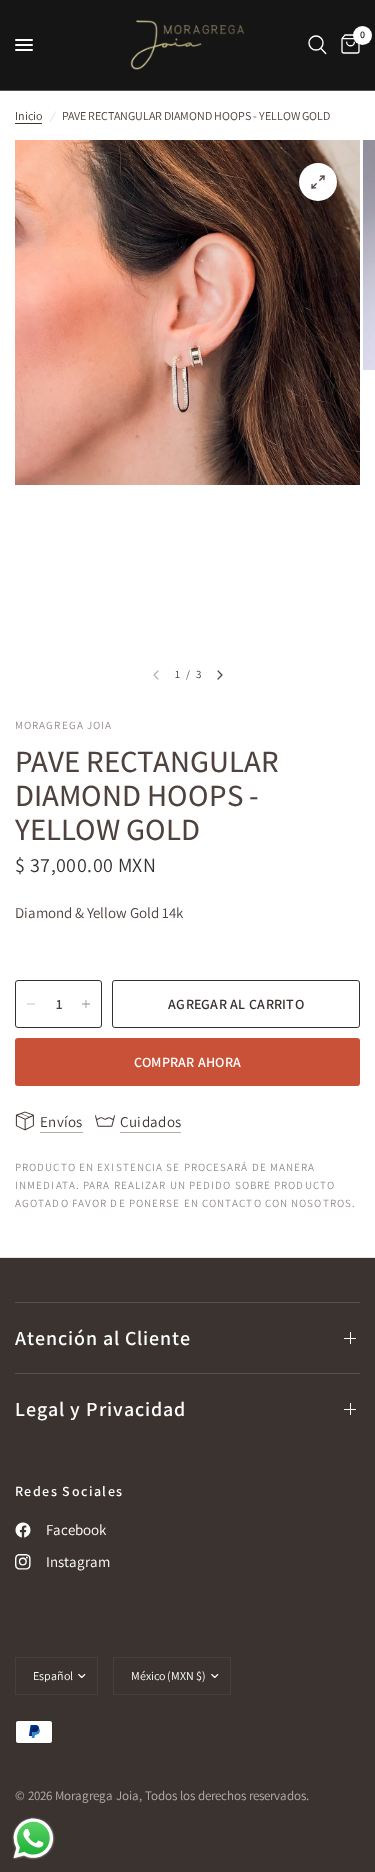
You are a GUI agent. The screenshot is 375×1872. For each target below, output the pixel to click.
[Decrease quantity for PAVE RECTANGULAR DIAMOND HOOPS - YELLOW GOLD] (31, 1004)
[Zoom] (318, 182)
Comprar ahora (188, 1062)
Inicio (28, 115)
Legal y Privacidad (100, 1409)
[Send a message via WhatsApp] (33, 1838)
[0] (347, 45)
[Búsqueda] (317, 45)
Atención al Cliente (103, 1338)
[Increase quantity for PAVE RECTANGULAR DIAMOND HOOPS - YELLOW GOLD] (86, 1004)
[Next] (220, 675)
